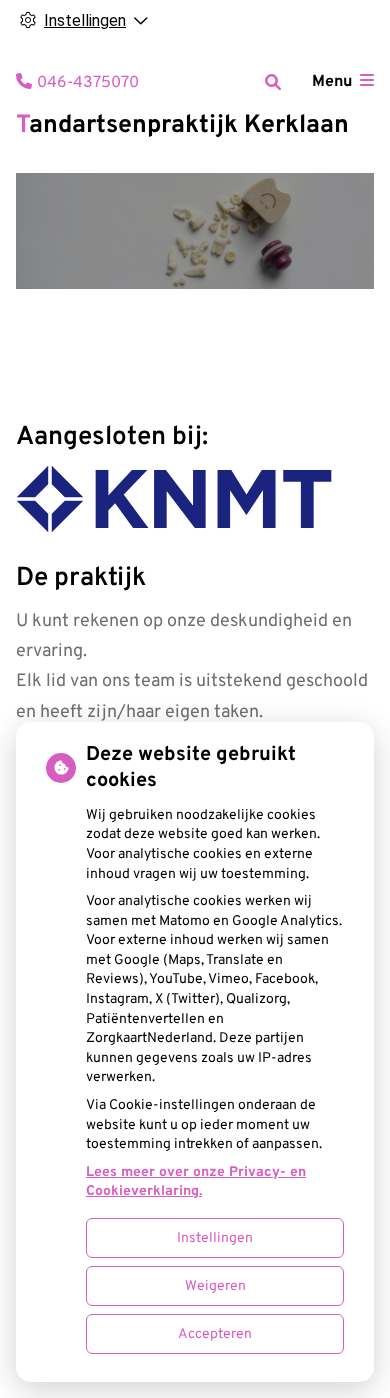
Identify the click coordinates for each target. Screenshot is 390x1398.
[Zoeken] (273, 82)
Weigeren (215, 1286)
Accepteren (215, 1334)
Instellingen (215, 1238)
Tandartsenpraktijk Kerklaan (182, 126)
